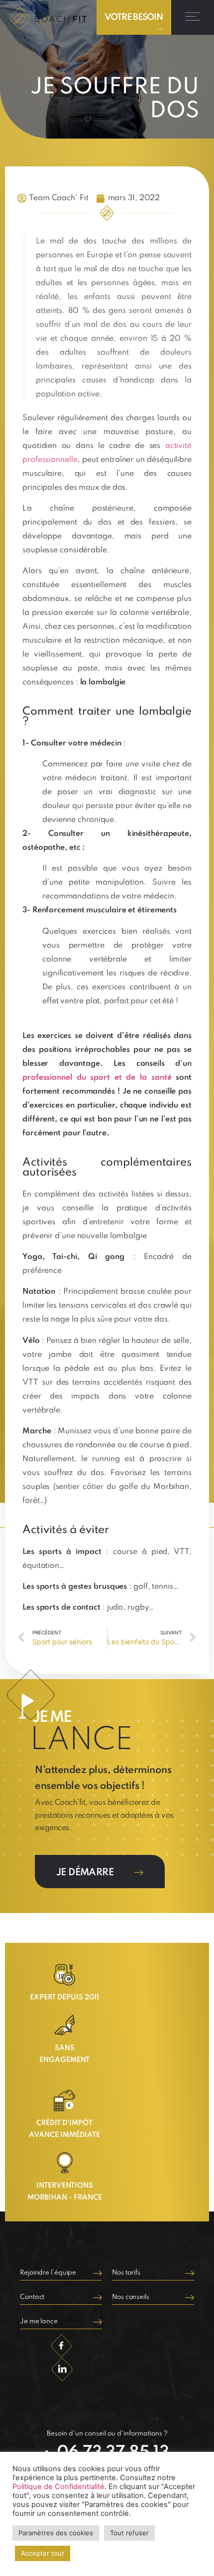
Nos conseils (131, 2297)
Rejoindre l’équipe (48, 2273)
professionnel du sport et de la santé (97, 1078)
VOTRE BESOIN (134, 17)
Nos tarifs (126, 2273)
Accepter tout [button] (43, 2553)
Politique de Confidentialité (58, 2487)
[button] (193, 17)
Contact (32, 2297)
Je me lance (39, 2321)
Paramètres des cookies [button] (56, 2533)
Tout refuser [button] (129, 2533)
